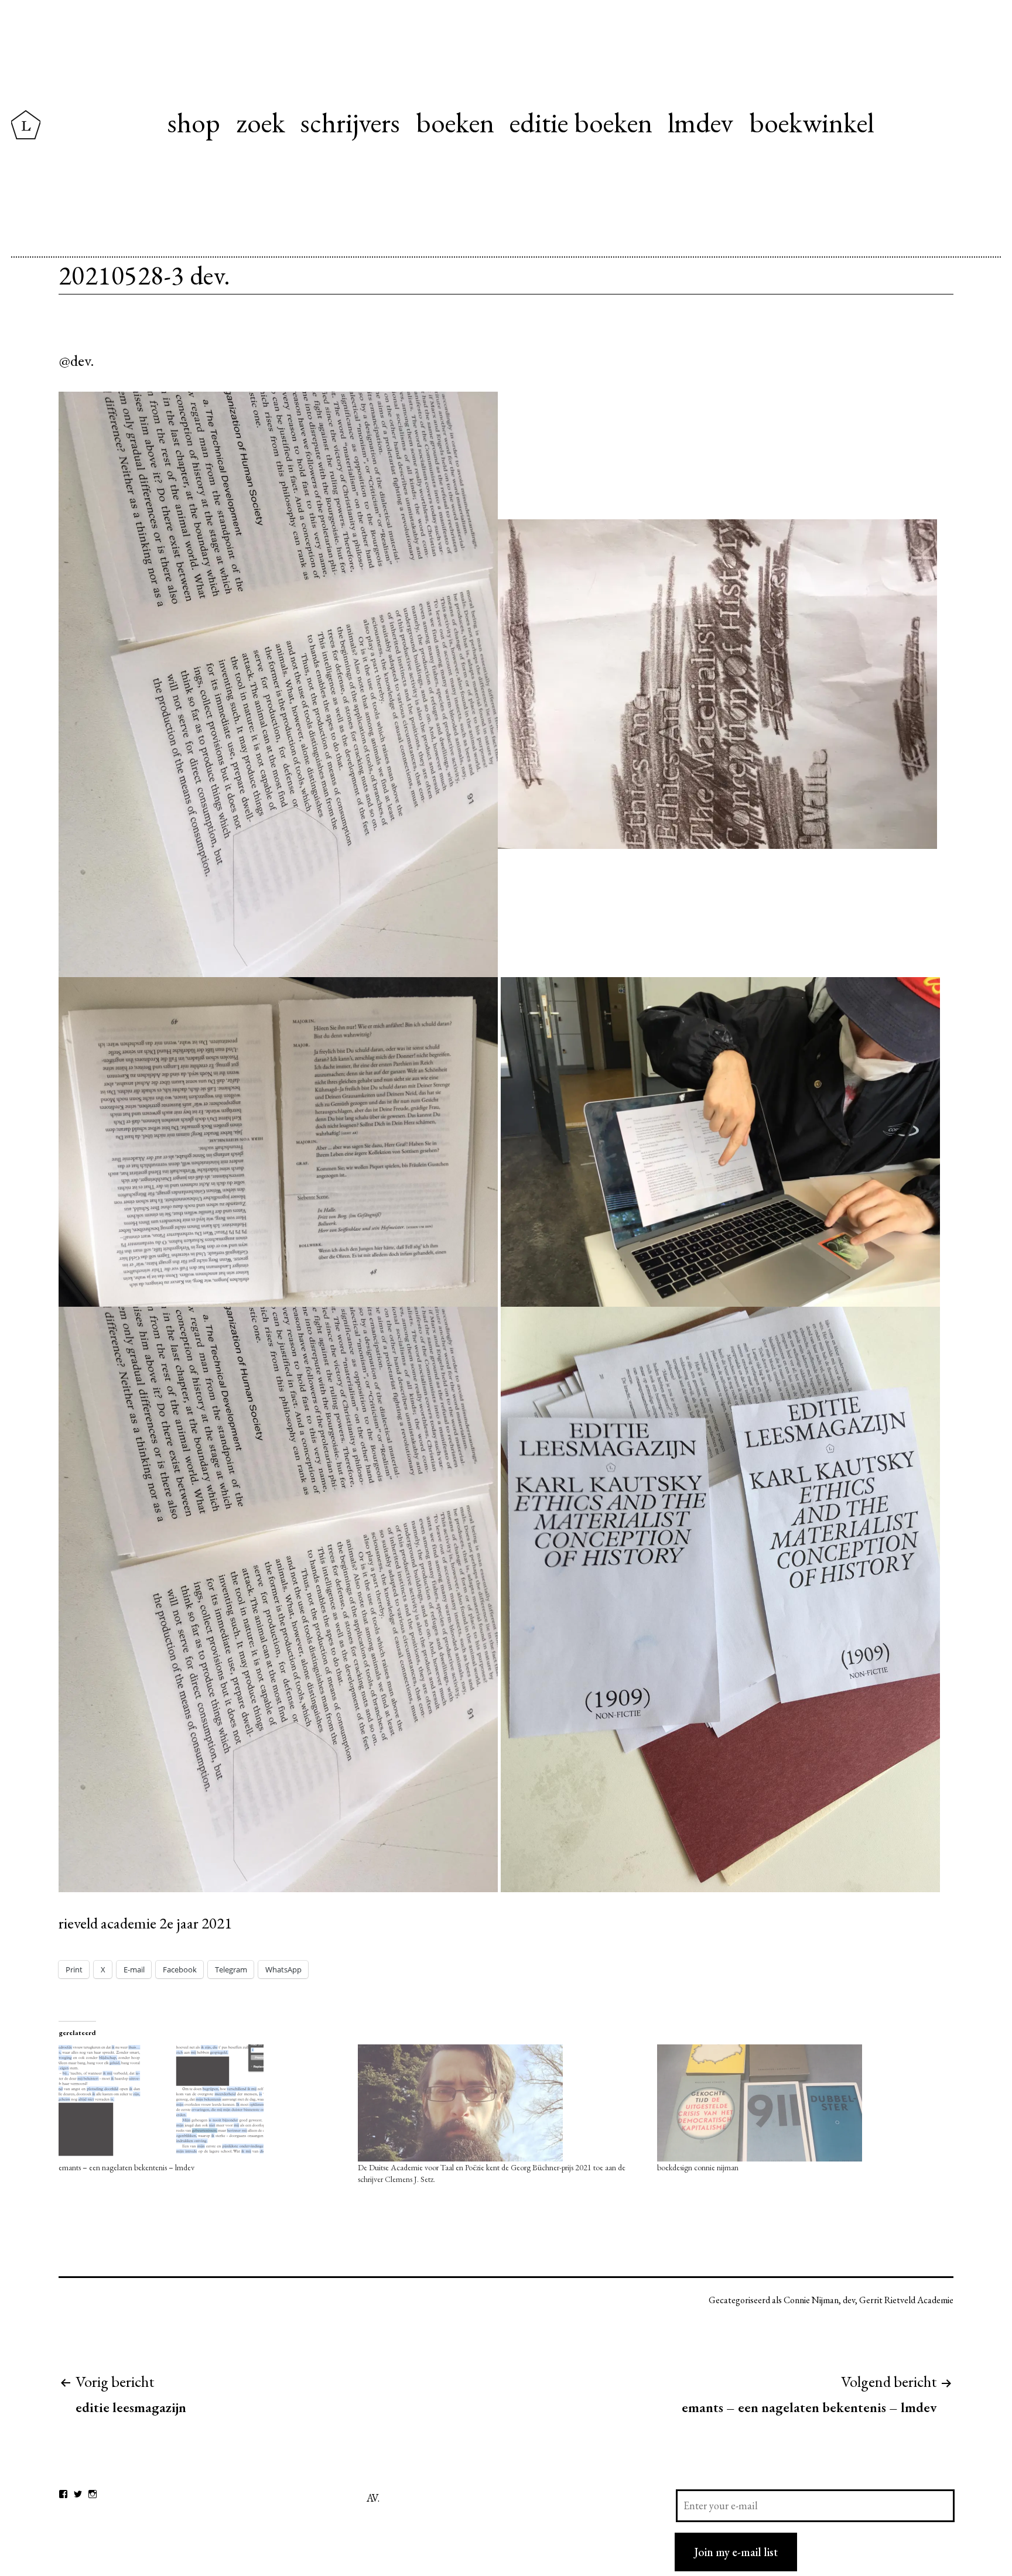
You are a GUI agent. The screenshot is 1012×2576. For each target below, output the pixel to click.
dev (849, 2300)
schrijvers (350, 122)
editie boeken (581, 122)
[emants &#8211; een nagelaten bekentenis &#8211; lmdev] (202, 2103)
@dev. (76, 360)
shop (194, 122)
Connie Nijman (811, 2300)
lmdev (700, 122)
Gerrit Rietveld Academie (906, 2300)
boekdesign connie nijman (698, 2167)
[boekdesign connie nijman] (801, 2103)
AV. (373, 2498)
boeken (455, 122)
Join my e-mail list (736, 2552)
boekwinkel (811, 122)
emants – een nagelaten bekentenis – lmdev (126, 2167)
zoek (261, 122)
